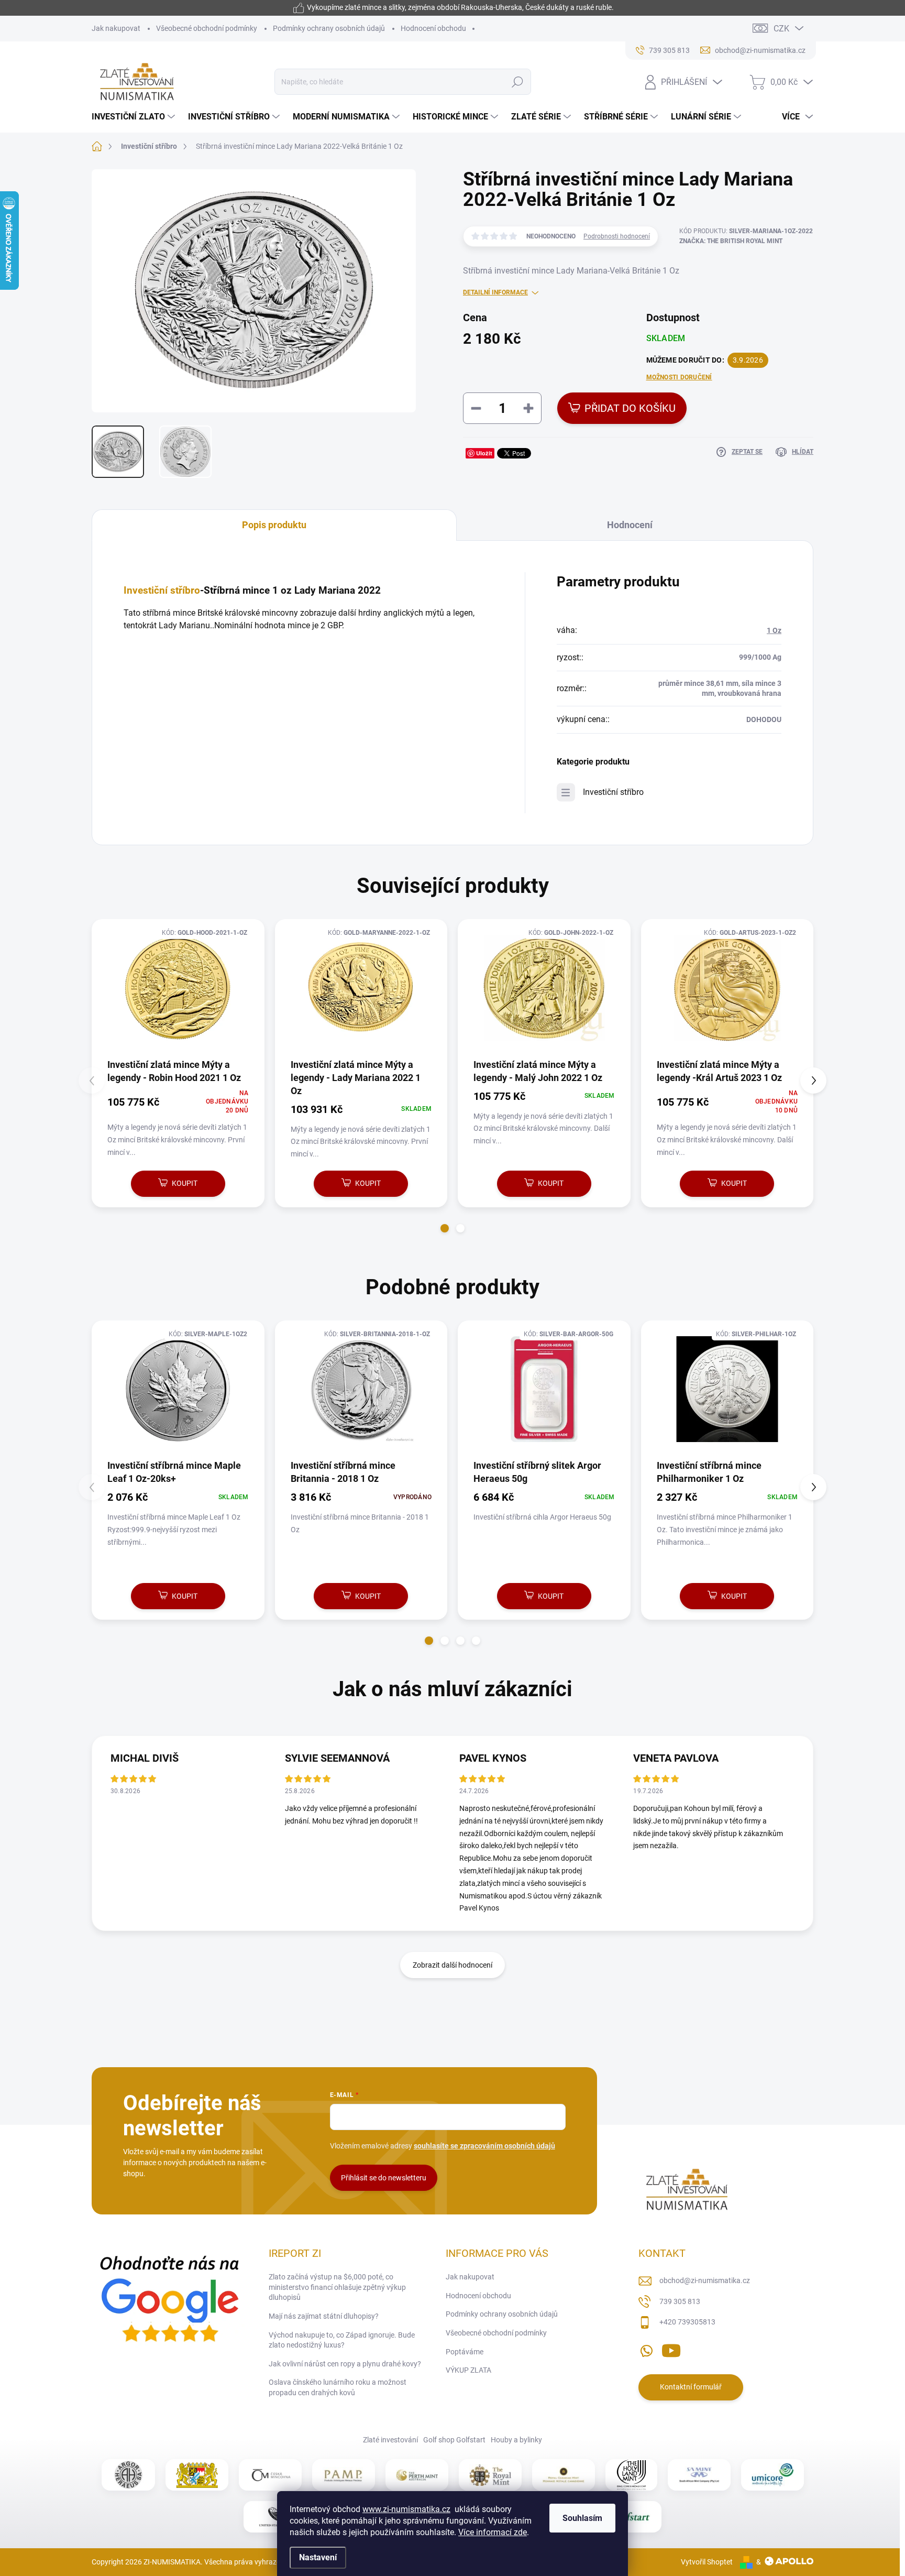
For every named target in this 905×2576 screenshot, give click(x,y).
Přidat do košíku (630, 408)
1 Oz (774, 630)
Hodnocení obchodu (433, 28)
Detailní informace (495, 292)
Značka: (731, 241)
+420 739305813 (687, 2322)
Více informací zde (493, 2532)
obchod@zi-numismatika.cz (705, 2280)
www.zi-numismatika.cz (406, 2509)
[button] (445, 1228)
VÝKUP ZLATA (468, 2370)
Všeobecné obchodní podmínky (207, 28)
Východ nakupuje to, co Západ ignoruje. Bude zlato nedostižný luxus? (342, 2340)
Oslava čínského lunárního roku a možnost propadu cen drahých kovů (338, 2387)
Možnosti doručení (679, 377)
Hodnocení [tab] (630, 525)
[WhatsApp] (646, 2349)
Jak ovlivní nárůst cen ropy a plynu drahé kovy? (345, 2364)
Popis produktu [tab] (274, 525)
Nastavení (318, 2557)
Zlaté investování (390, 2440)
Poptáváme (465, 2352)
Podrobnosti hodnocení (617, 236)
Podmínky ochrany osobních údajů (329, 28)
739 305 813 (680, 2301)
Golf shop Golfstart (454, 2440)
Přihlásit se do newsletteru (384, 2178)
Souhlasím (582, 2518)
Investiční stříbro (162, 591)
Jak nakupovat (116, 28)
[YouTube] (671, 2349)
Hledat (518, 82)
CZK (781, 29)
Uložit (484, 453)
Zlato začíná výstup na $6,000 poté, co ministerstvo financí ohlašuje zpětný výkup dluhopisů (337, 2287)
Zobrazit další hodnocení (452, 1965)
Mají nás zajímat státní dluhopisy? (324, 2316)
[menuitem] (135, 117)
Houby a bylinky (516, 2440)
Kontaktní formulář (691, 2387)
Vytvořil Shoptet (707, 2562)
